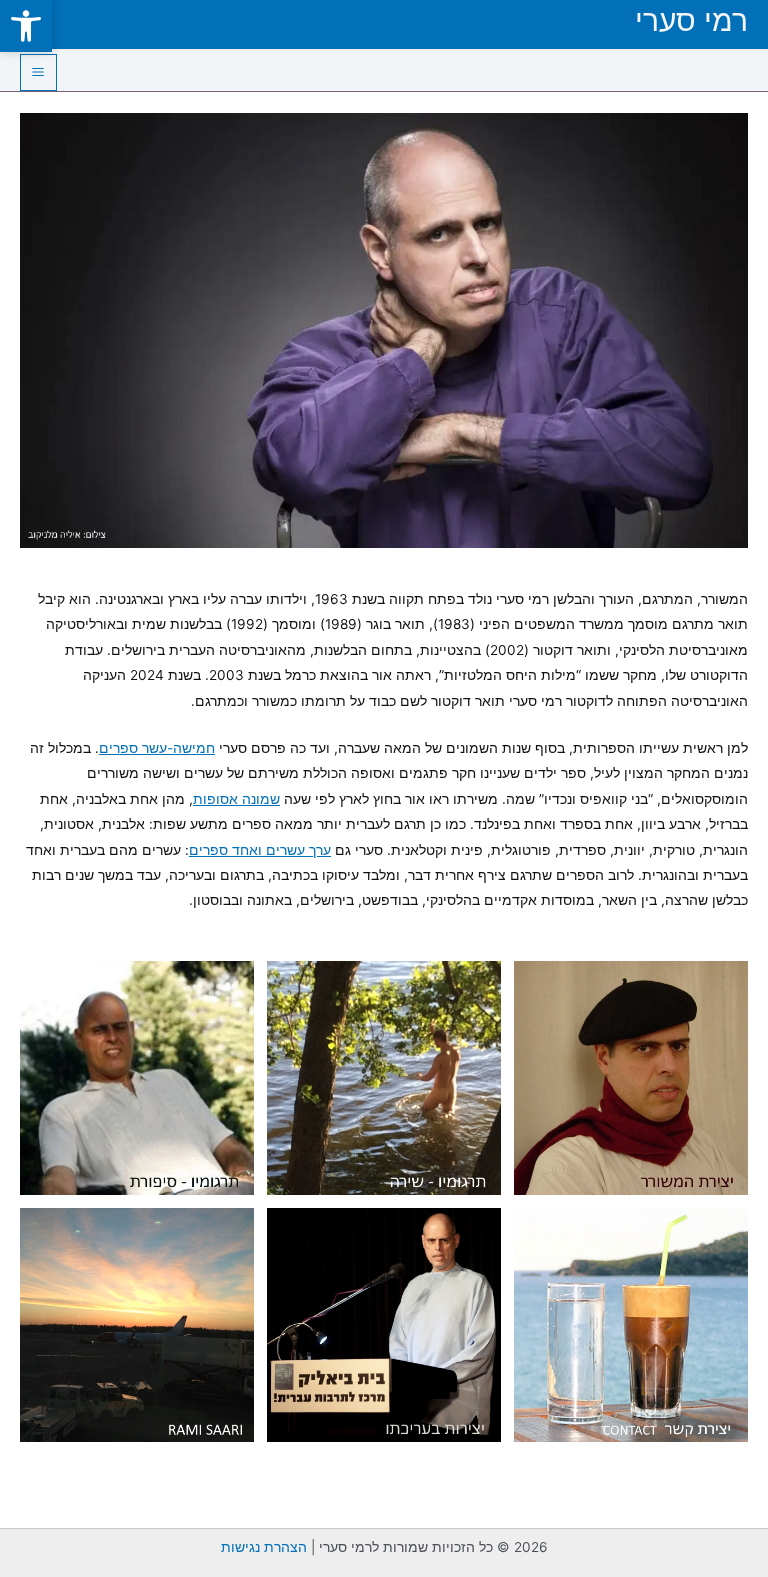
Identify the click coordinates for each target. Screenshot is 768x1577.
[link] (26, 26)
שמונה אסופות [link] (236, 799)
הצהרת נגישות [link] (264, 1547)
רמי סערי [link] (691, 20)
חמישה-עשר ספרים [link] (157, 748)
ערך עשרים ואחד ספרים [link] (260, 850)
